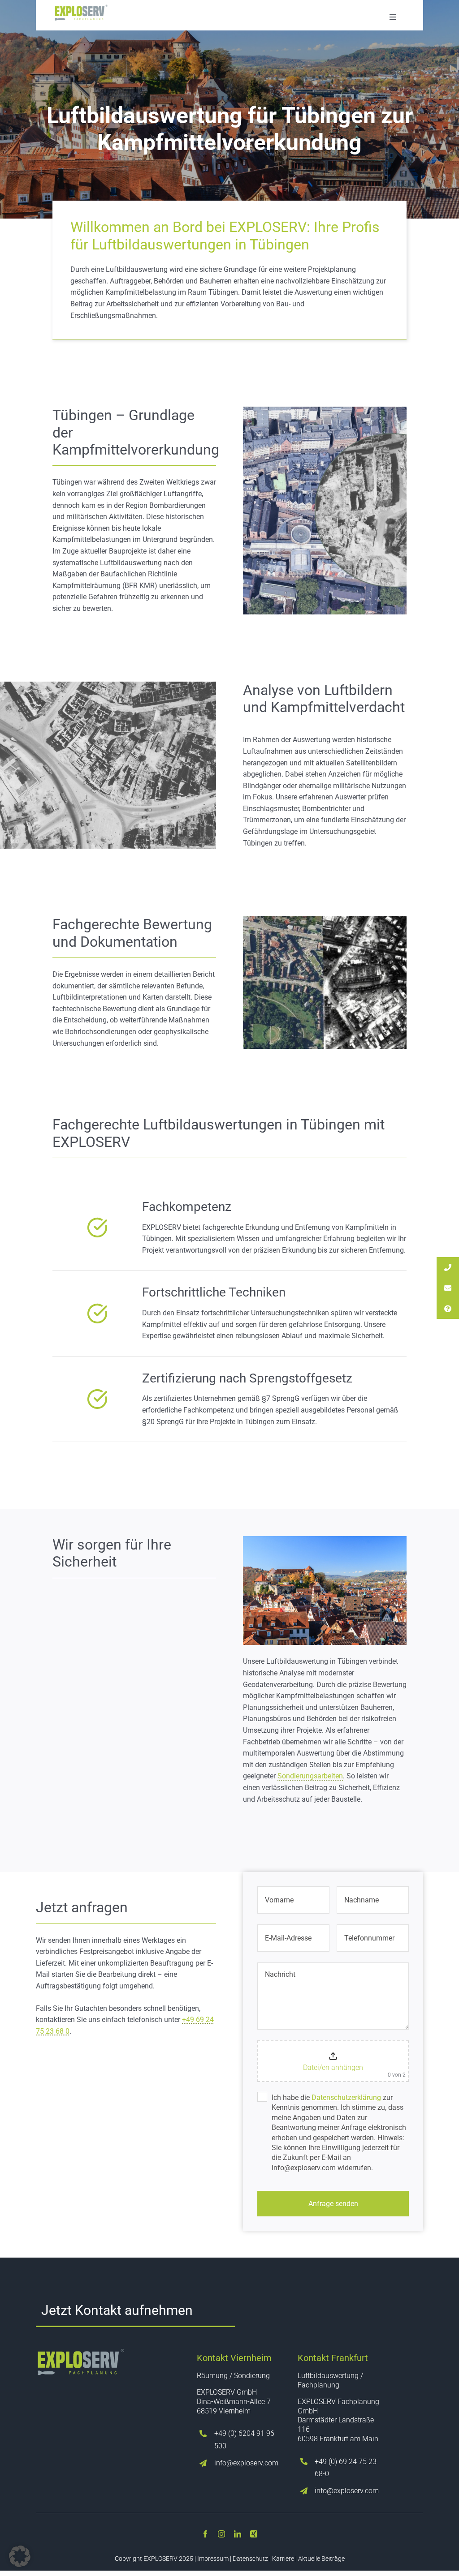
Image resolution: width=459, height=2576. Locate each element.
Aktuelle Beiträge (321, 2559)
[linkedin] (238, 2534)
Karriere (283, 2559)
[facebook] (205, 2534)
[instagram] (221, 2534)
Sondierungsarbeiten (310, 1776)
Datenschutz (250, 2559)
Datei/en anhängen (333, 2067)
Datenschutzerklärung (346, 2097)
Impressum (213, 2559)
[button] (20, 2556)
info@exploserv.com (246, 2463)
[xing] (254, 2534)
